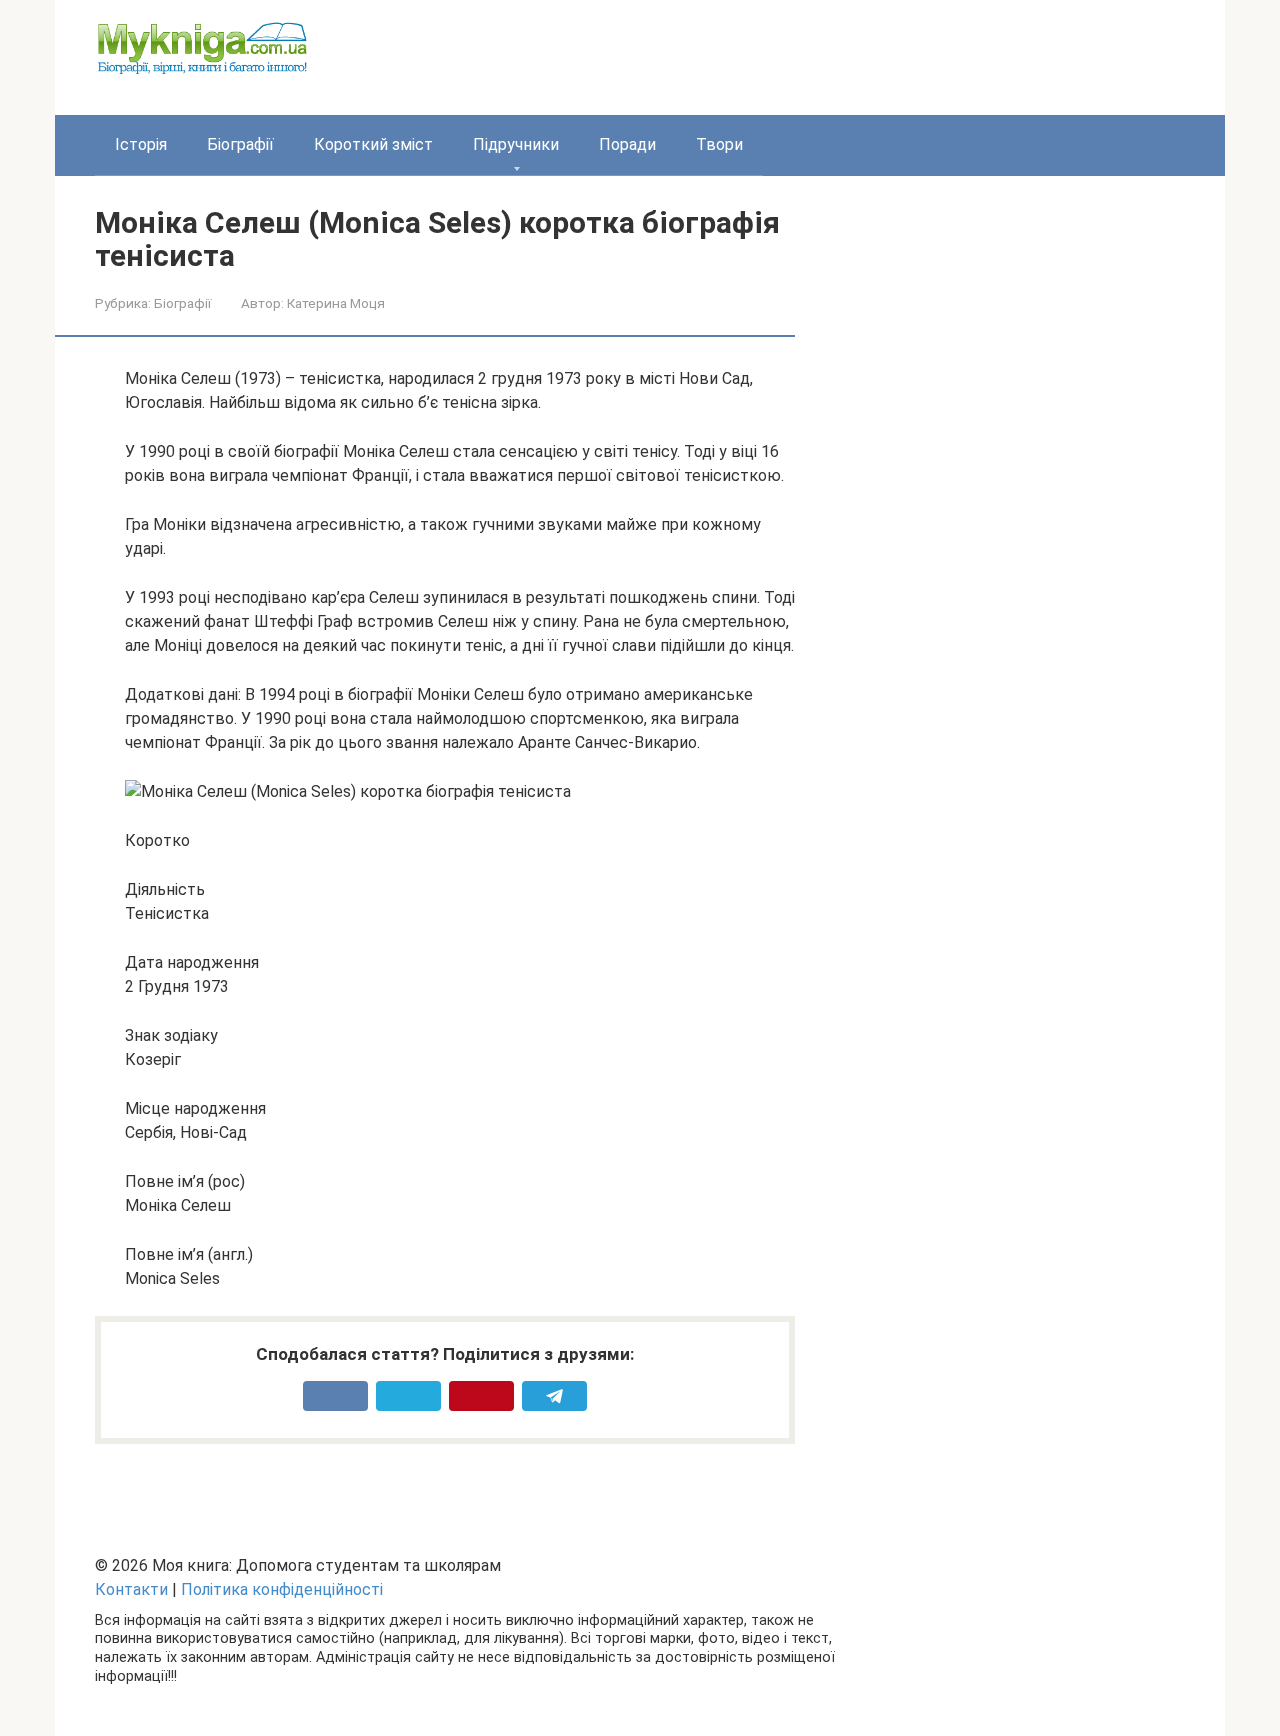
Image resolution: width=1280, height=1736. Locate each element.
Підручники (516, 144)
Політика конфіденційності (282, 1589)
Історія (141, 144)
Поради (627, 144)
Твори (719, 144)
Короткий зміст (373, 144)
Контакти (131, 1589)
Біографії (240, 144)
